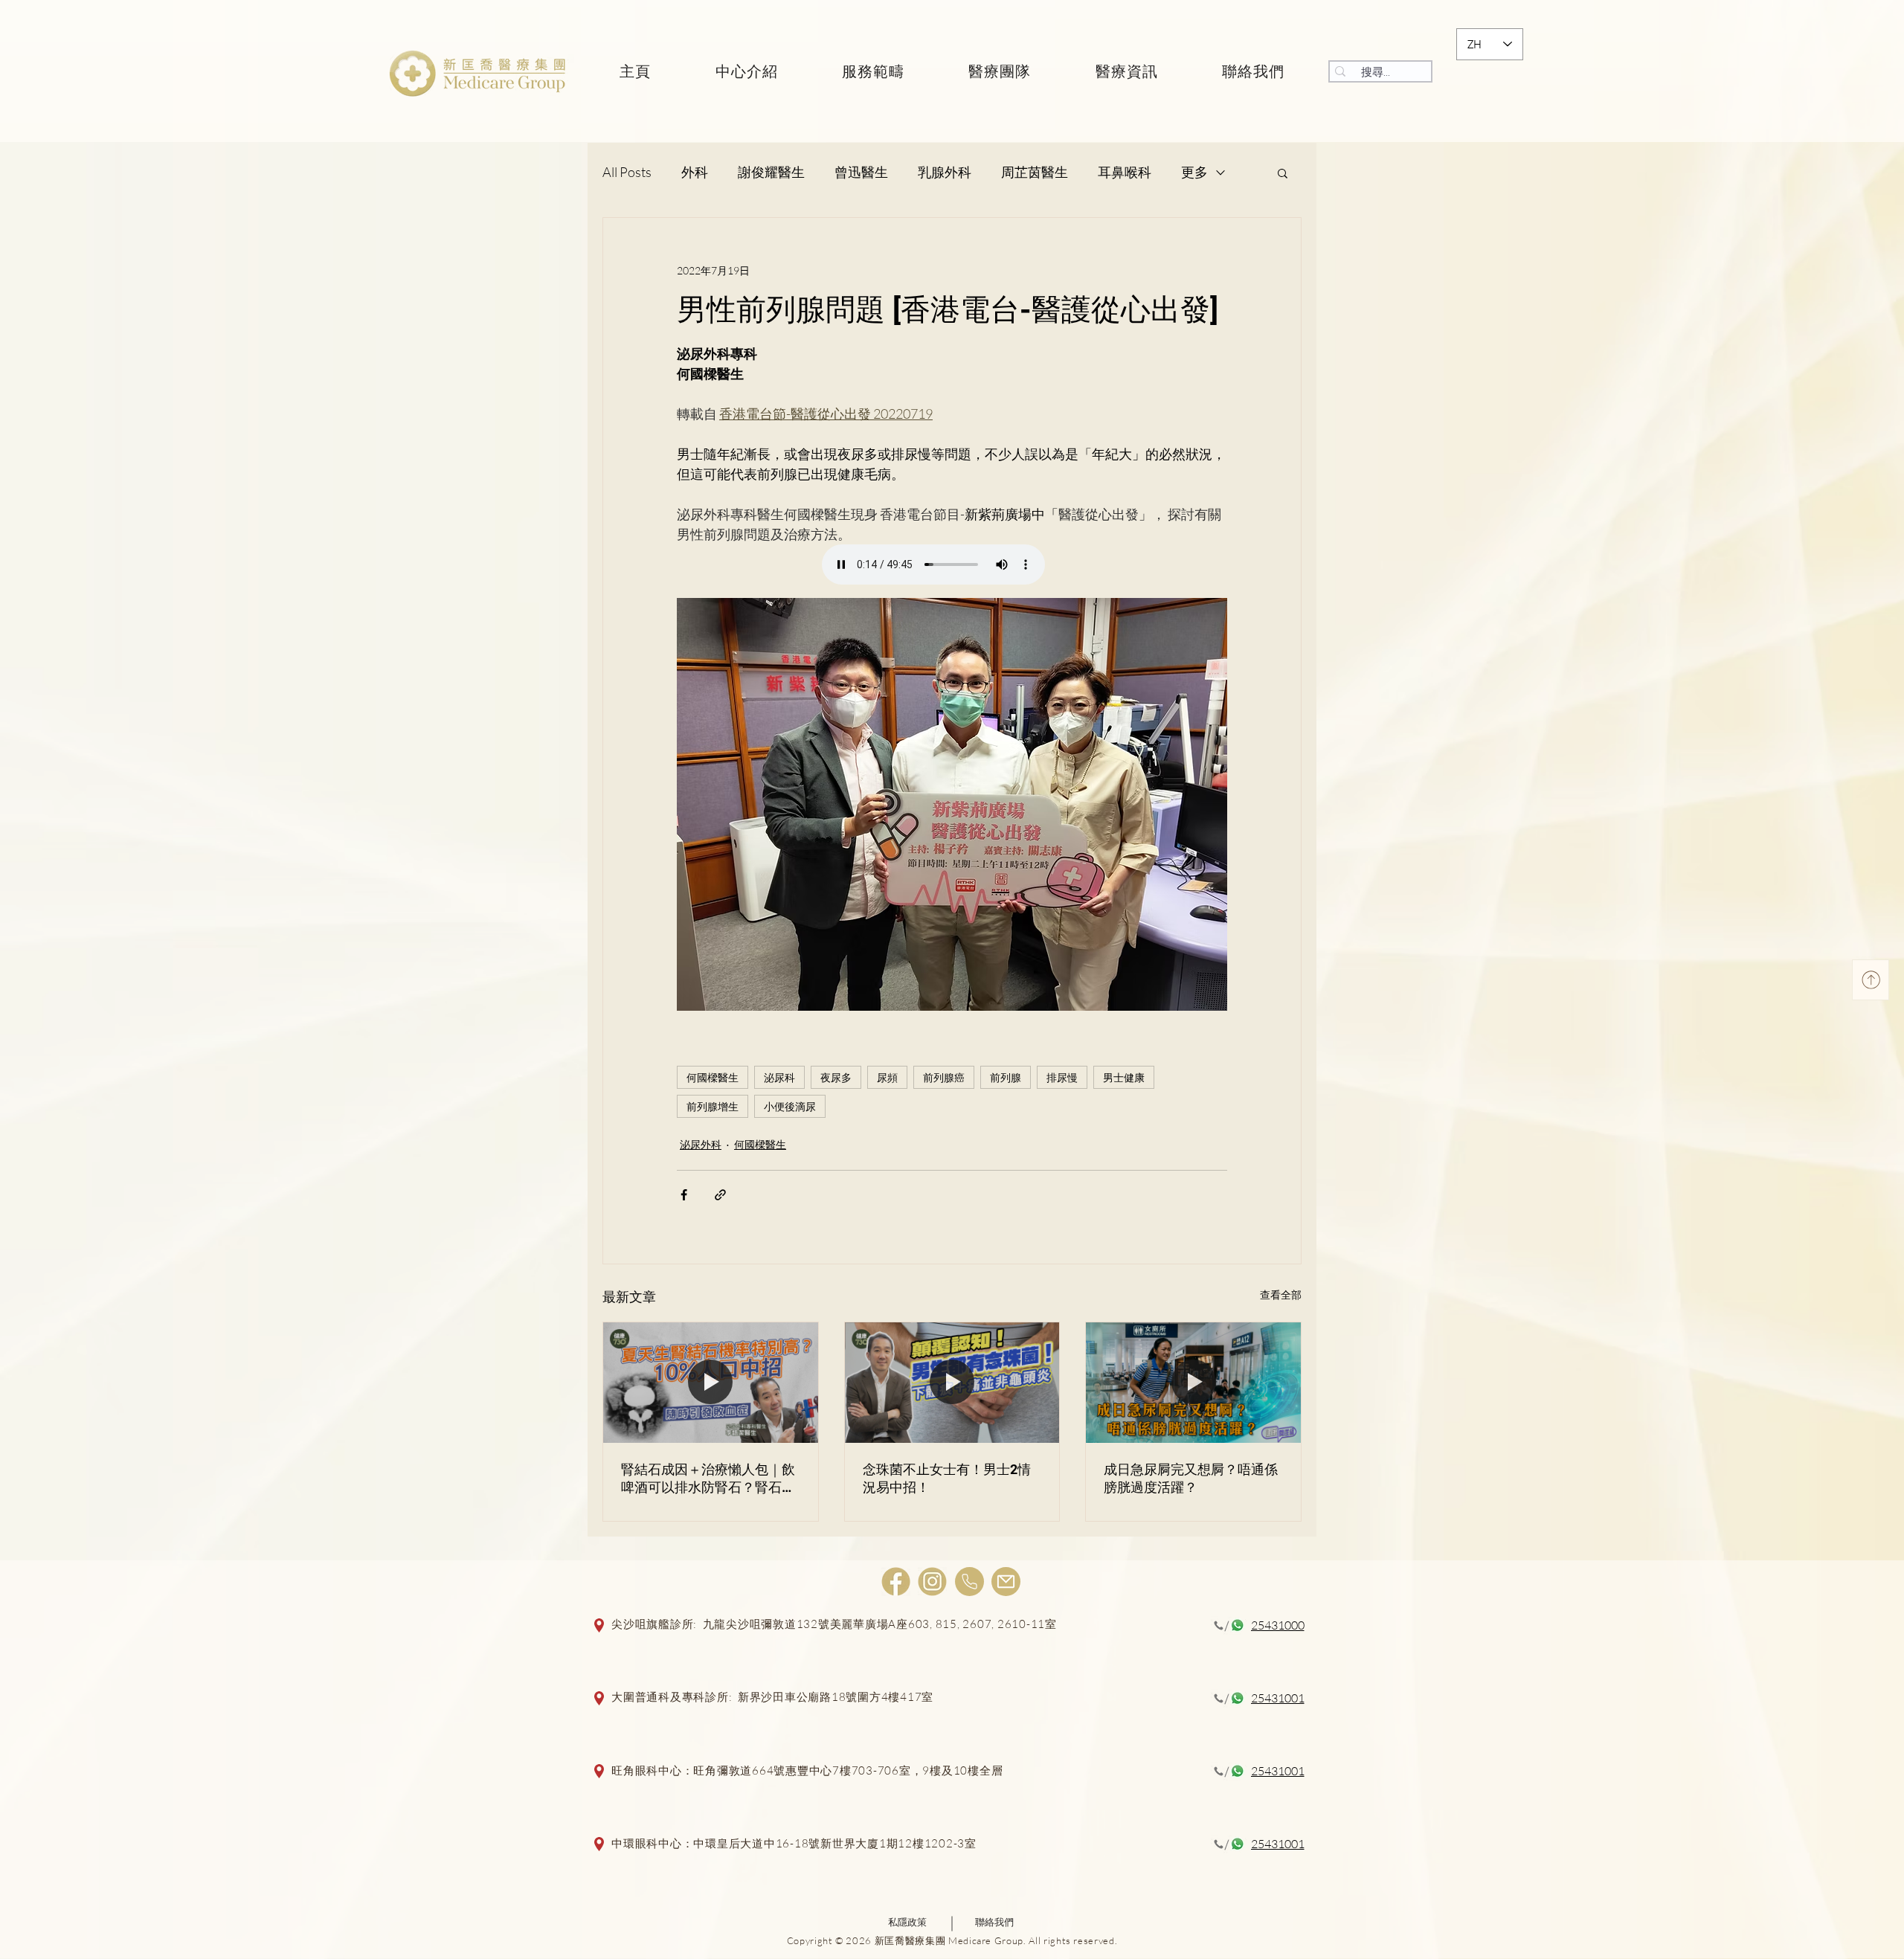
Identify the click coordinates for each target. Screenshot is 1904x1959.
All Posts (627, 172)
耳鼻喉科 (1125, 172)
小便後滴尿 (790, 1106)
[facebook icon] (896, 1582)
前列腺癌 (944, 1077)
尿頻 (887, 1077)
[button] (1283, 173)
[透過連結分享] (720, 1195)
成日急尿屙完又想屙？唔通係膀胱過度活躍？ (1191, 1478)
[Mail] (1006, 1582)
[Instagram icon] (932, 1582)
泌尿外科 (701, 1144)
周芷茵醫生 (1035, 172)
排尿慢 (1062, 1077)
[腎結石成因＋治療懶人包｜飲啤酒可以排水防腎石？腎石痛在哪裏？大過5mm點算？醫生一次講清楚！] (711, 1383)
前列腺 (1006, 1077)
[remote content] (952, 566)
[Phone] (969, 1582)
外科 (695, 172)
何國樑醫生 (713, 1077)
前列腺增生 (713, 1106)
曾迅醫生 (861, 172)
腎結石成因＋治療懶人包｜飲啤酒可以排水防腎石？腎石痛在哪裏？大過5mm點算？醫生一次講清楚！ (710, 1479)
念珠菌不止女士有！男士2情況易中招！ (947, 1478)
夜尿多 (836, 1077)
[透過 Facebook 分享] (684, 1195)
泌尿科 (779, 1077)
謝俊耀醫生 (771, 172)
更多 (1194, 172)
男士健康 (1124, 1077)
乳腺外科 (945, 172)
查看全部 (1281, 1294)
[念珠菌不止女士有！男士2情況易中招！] (952, 1383)
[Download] (1871, 980)
